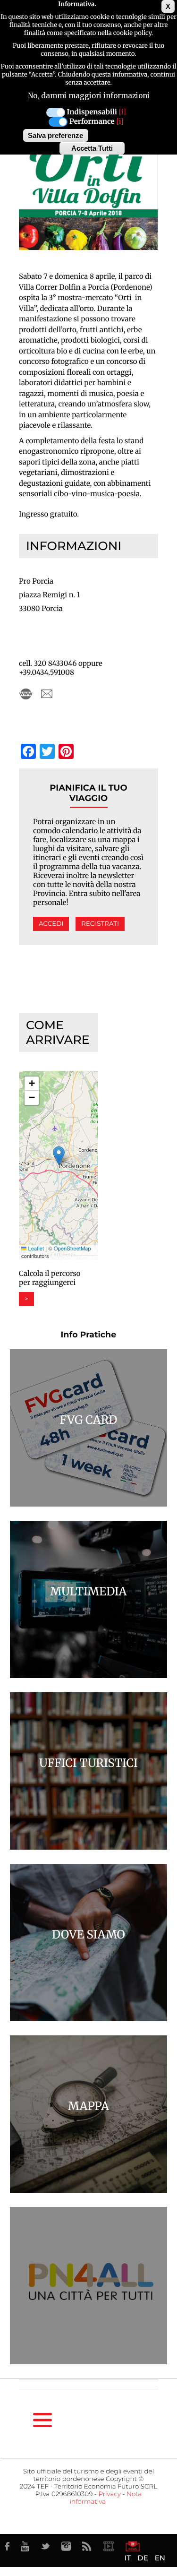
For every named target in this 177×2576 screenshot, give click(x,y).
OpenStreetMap (72, 1249)
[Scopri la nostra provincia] (109, 2546)
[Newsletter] (133, 2546)
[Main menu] (42, 2420)
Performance (92, 122)
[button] (59, 1156)
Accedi (51, 924)
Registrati (100, 924)
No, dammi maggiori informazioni (89, 96)
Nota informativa (106, 2498)
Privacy (109, 2494)
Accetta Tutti (92, 148)
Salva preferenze (55, 135)
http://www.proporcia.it (26, 694)
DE (143, 2558)
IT (128, 2558)
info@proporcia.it (47, 694)
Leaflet (35, 1249)
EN (160, 2558)
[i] (122, 112)
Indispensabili (92, 112)
